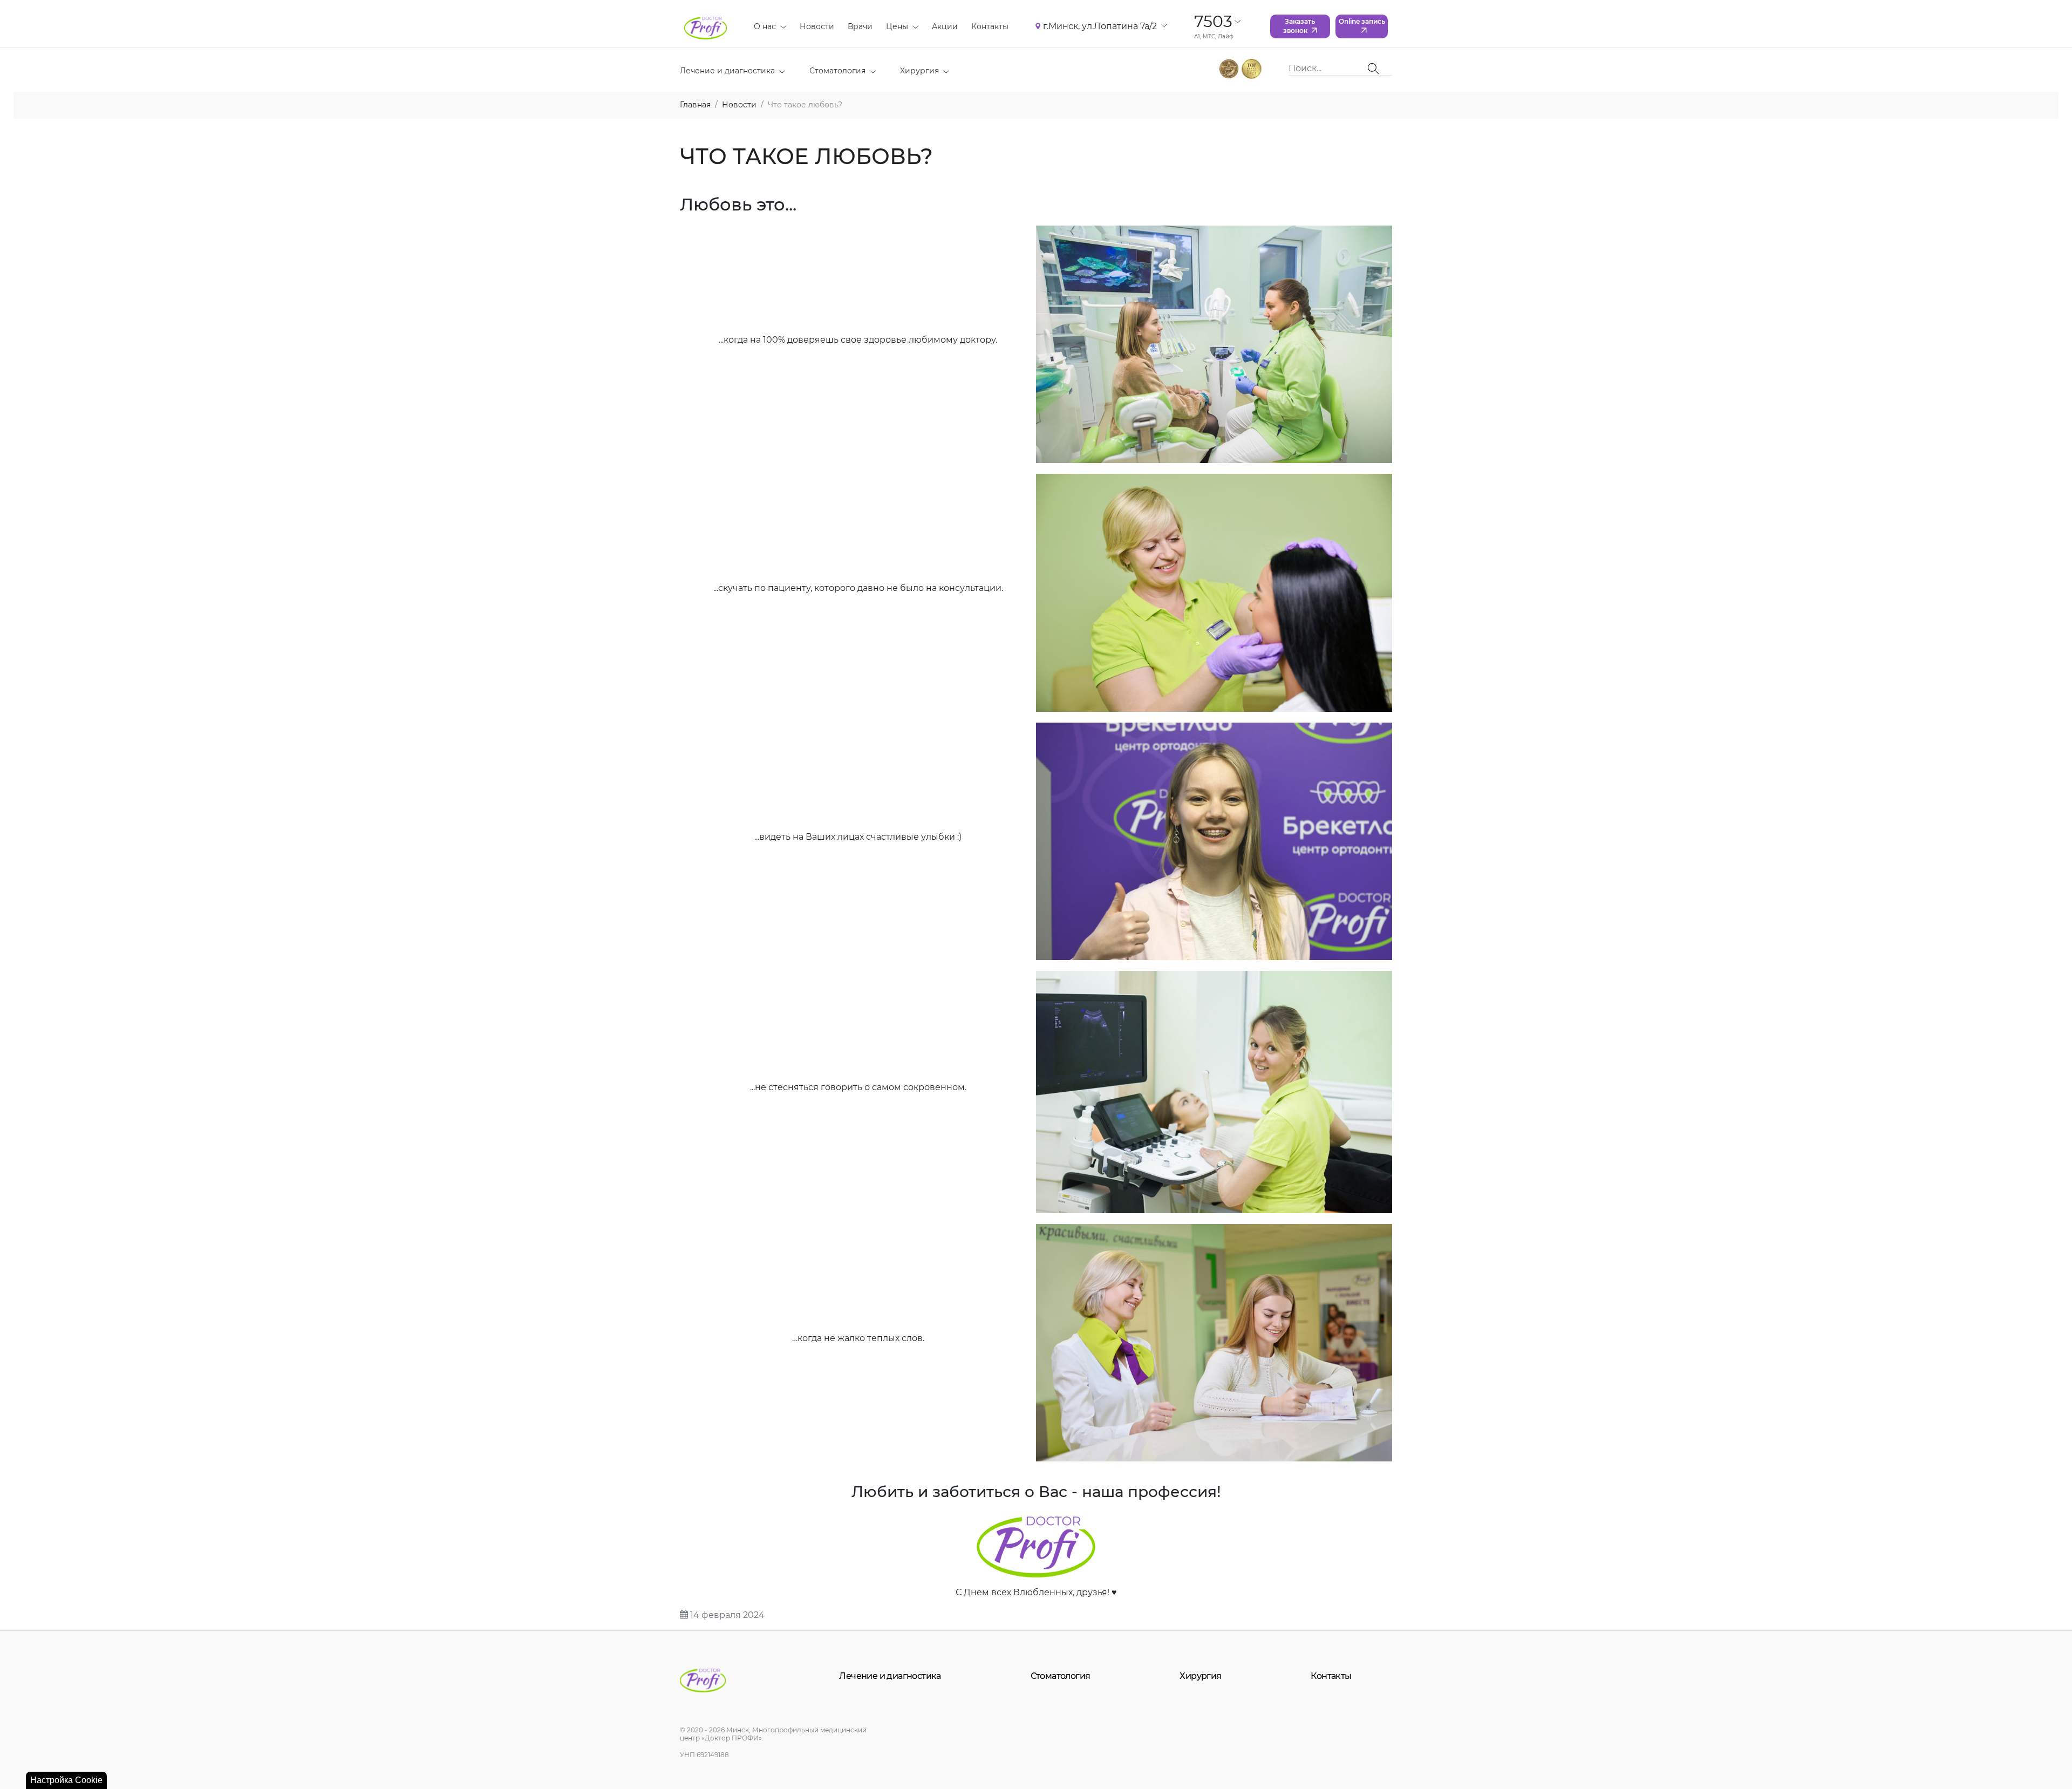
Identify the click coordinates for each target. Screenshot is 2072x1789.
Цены (897, 26)
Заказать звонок (1299, 26)
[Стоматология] (871, 71)
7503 (1213, 21)
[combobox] (1328, 69)
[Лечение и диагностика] (780, 71)
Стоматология (837, 71)
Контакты (990, 26)
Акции (945, 26)
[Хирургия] (944, 71)
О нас (765, 26)
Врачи (860, 26)
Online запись (1362, 21)
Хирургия (919, 71)
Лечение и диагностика (727, 71)
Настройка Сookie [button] (66, 1780)
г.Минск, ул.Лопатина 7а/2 (1100, 26)
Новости (817, 26)
